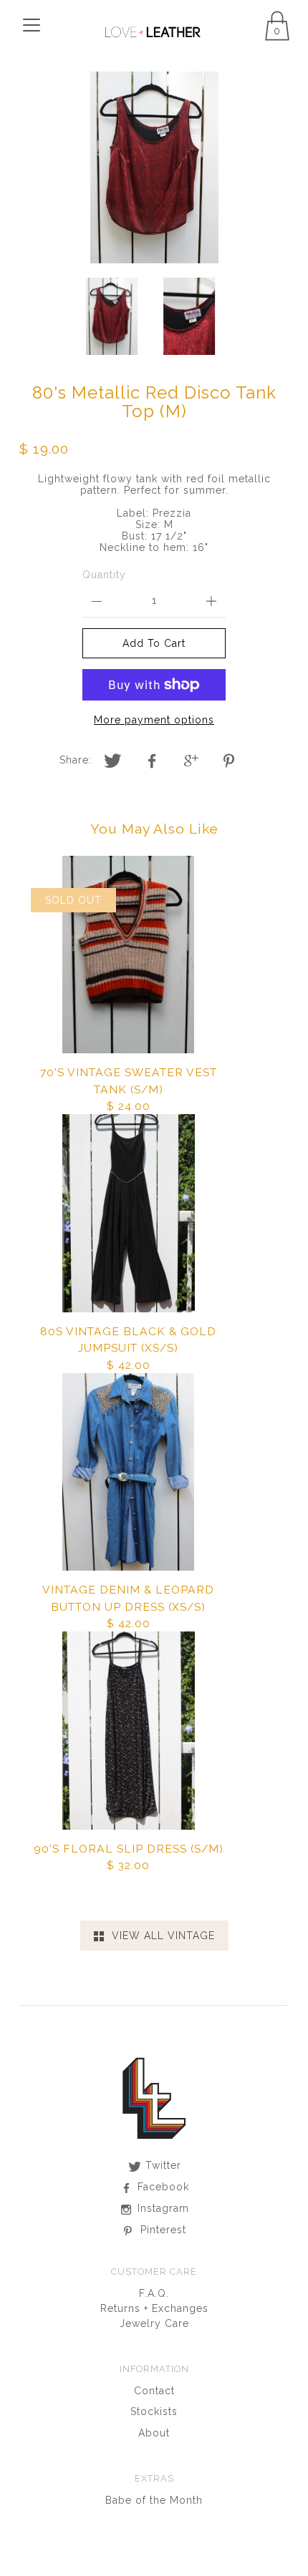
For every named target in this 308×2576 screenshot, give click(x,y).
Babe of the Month (154, 2500)
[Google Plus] (192, 761)
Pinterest (162, 2230)
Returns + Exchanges (154, 2308)
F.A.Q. (154, 2293)
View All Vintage (160, 1936)
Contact (154, 2391)
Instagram (162, 2208)
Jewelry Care (154, 2323)
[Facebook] (153, 761)
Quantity (104, 575)
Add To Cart (154, 643)
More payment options (154, 720)
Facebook (162, 2187)
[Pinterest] (231, 761)
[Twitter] (113, 761)
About (154, 2433)
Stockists (154, 2411)
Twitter (162, 2165)
